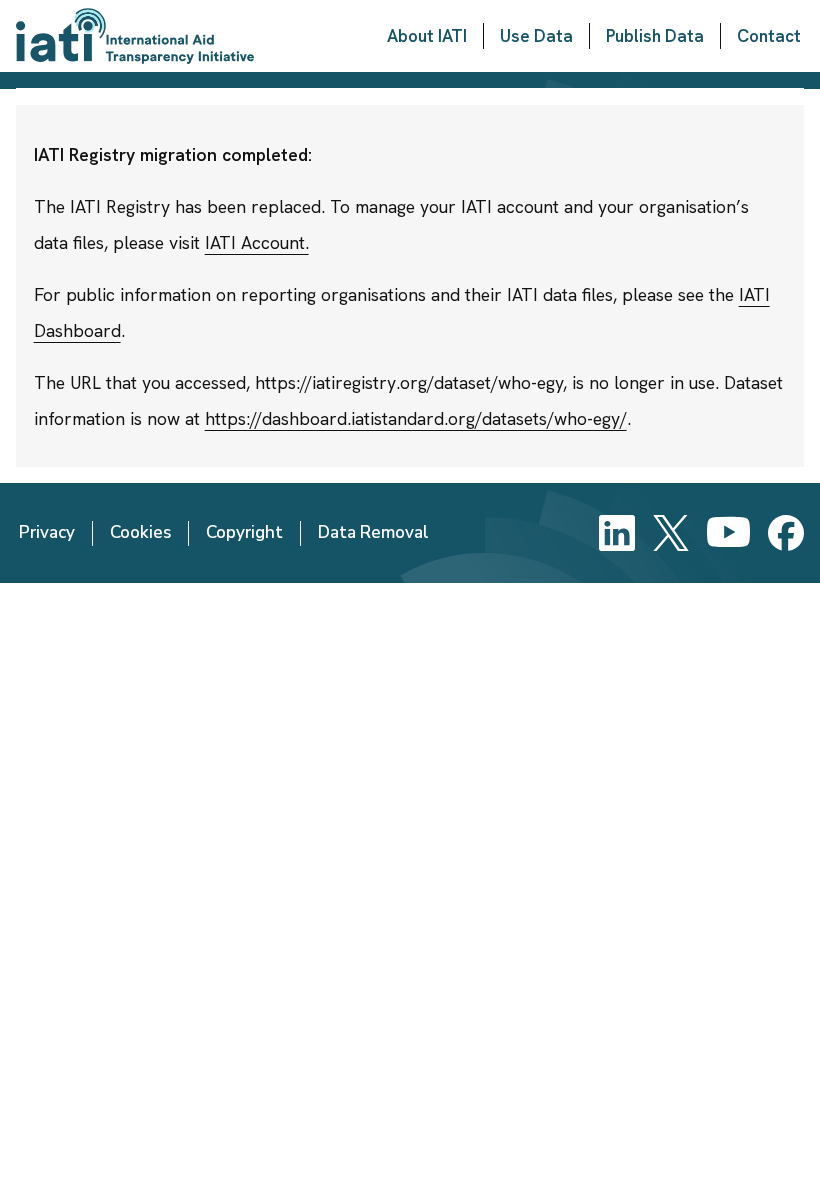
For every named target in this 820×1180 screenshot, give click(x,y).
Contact (769, 36)
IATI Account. (257, 242)
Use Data (536, 36)
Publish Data (655, 36)
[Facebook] (786, 533)
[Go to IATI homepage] (135, 36)
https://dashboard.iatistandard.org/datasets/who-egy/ (416, 418)
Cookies (140, 532)
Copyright (244, 532)
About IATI (427, 36)
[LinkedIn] (617, 533)
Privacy (47, 532)
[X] (671, 533)
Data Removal (373, 532)
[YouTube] (728, 533)
